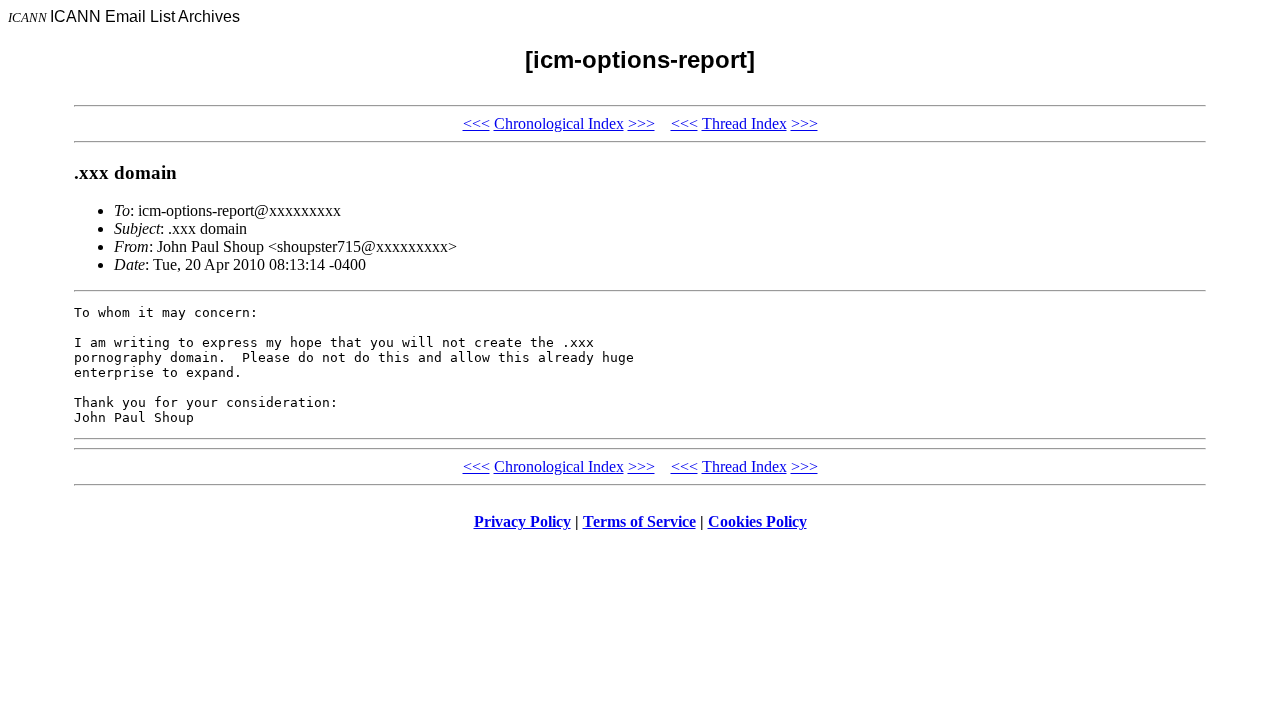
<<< (476, 123)
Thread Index (744, 123)
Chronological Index (559, 123)
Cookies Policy (757, 521)
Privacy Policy (522, 521)
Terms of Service (639, 521)
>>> (641, 123)
